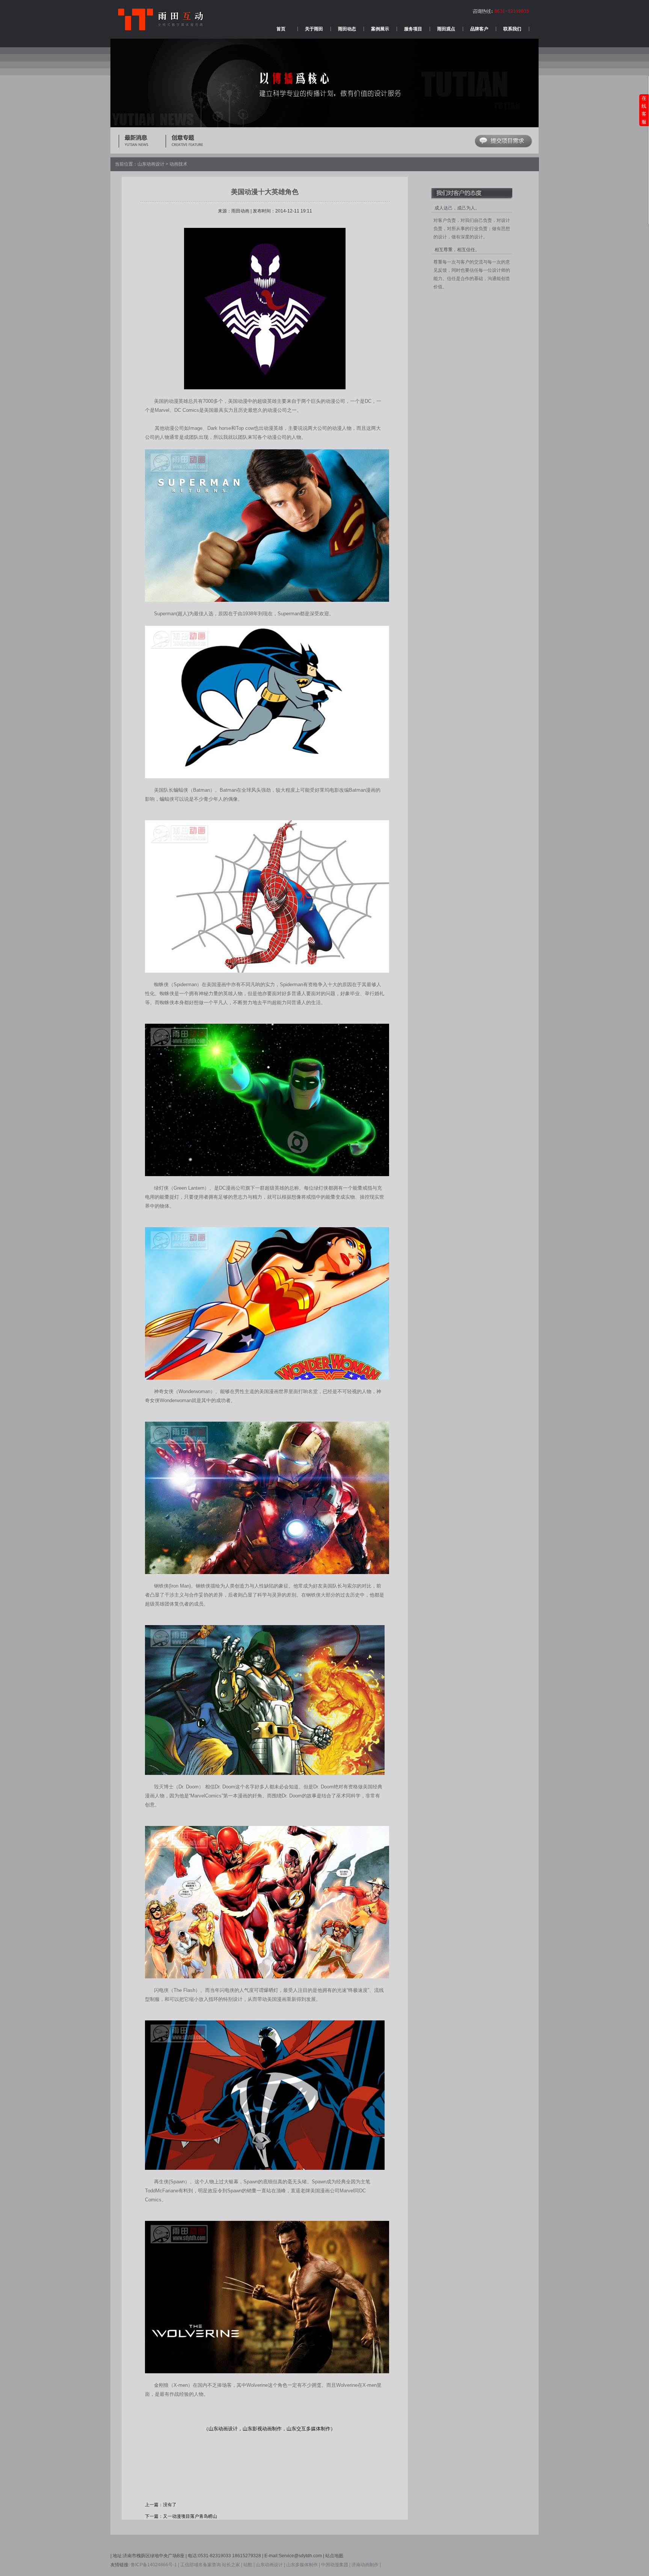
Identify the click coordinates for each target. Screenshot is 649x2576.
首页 (281, 29)
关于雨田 (314, 29)
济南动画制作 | (366, 2565)
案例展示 (380, 29)
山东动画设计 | (270, 2565)
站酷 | (249, 2565)
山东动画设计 (151, 164)
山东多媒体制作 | (303, 2565)
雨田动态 (347, 29)
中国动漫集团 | (336, 2565)
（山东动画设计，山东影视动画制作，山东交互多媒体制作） (269, 2429)
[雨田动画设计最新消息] (142, 145)
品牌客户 (479, 29)
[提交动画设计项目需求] (503, 146)
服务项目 (413, 29)
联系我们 (512, 29)
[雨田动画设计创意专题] (189, 145)
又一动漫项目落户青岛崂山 (190, 2516)
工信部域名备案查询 (201, 2565)
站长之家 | (232, 2565)
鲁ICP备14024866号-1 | (155, 2565)
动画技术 (178, 164)
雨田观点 (446, 29)
